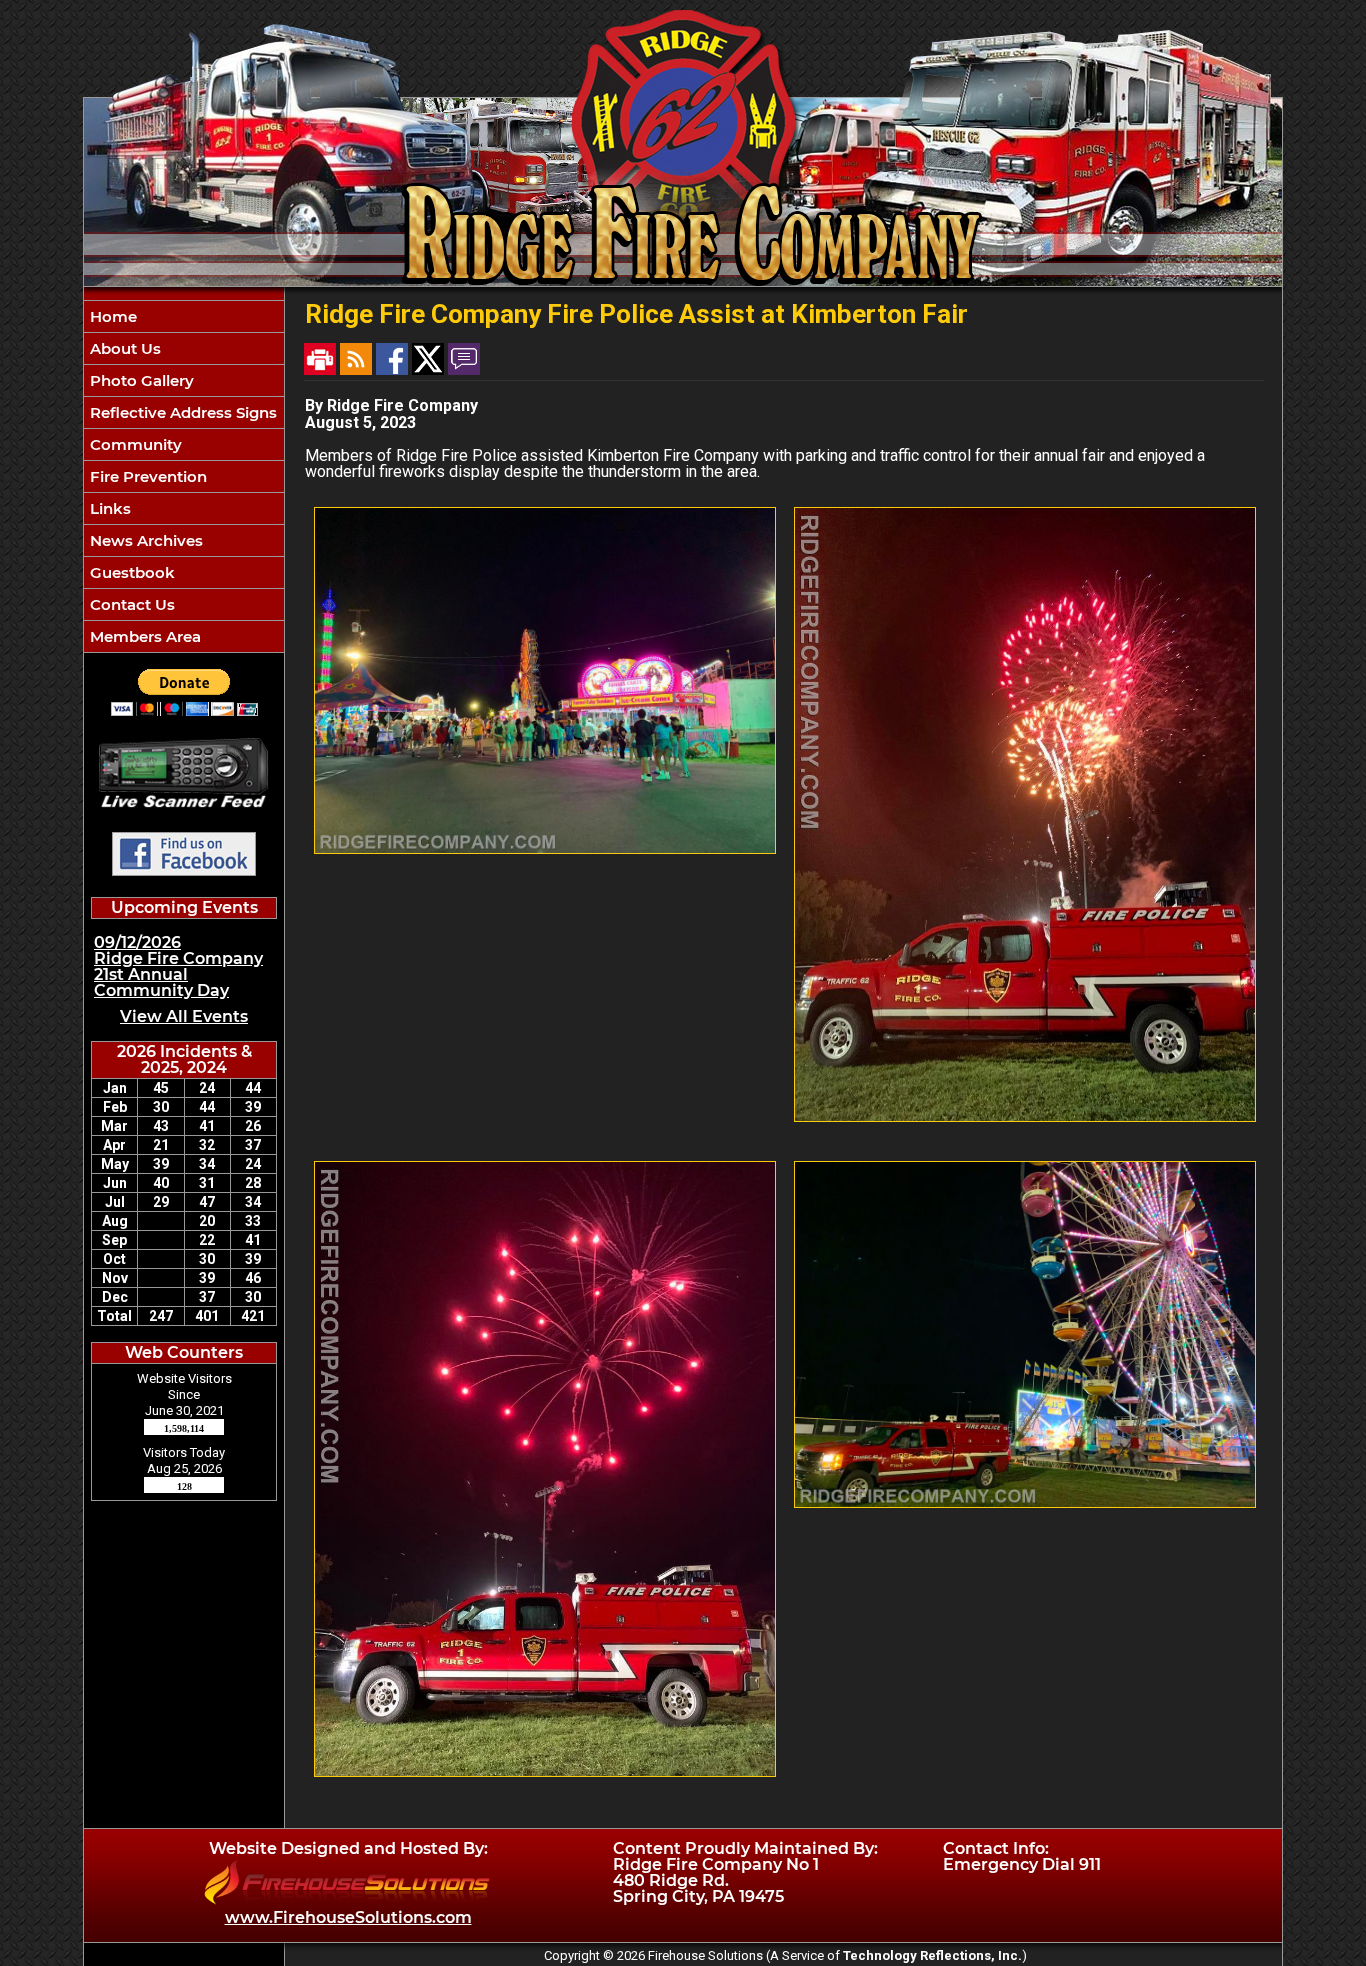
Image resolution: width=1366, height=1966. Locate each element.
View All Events (184, 1016)
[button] (184, 348)
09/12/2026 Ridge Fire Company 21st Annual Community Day (178, 966)
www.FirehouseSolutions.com (348, 1917)
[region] (184, 476)
